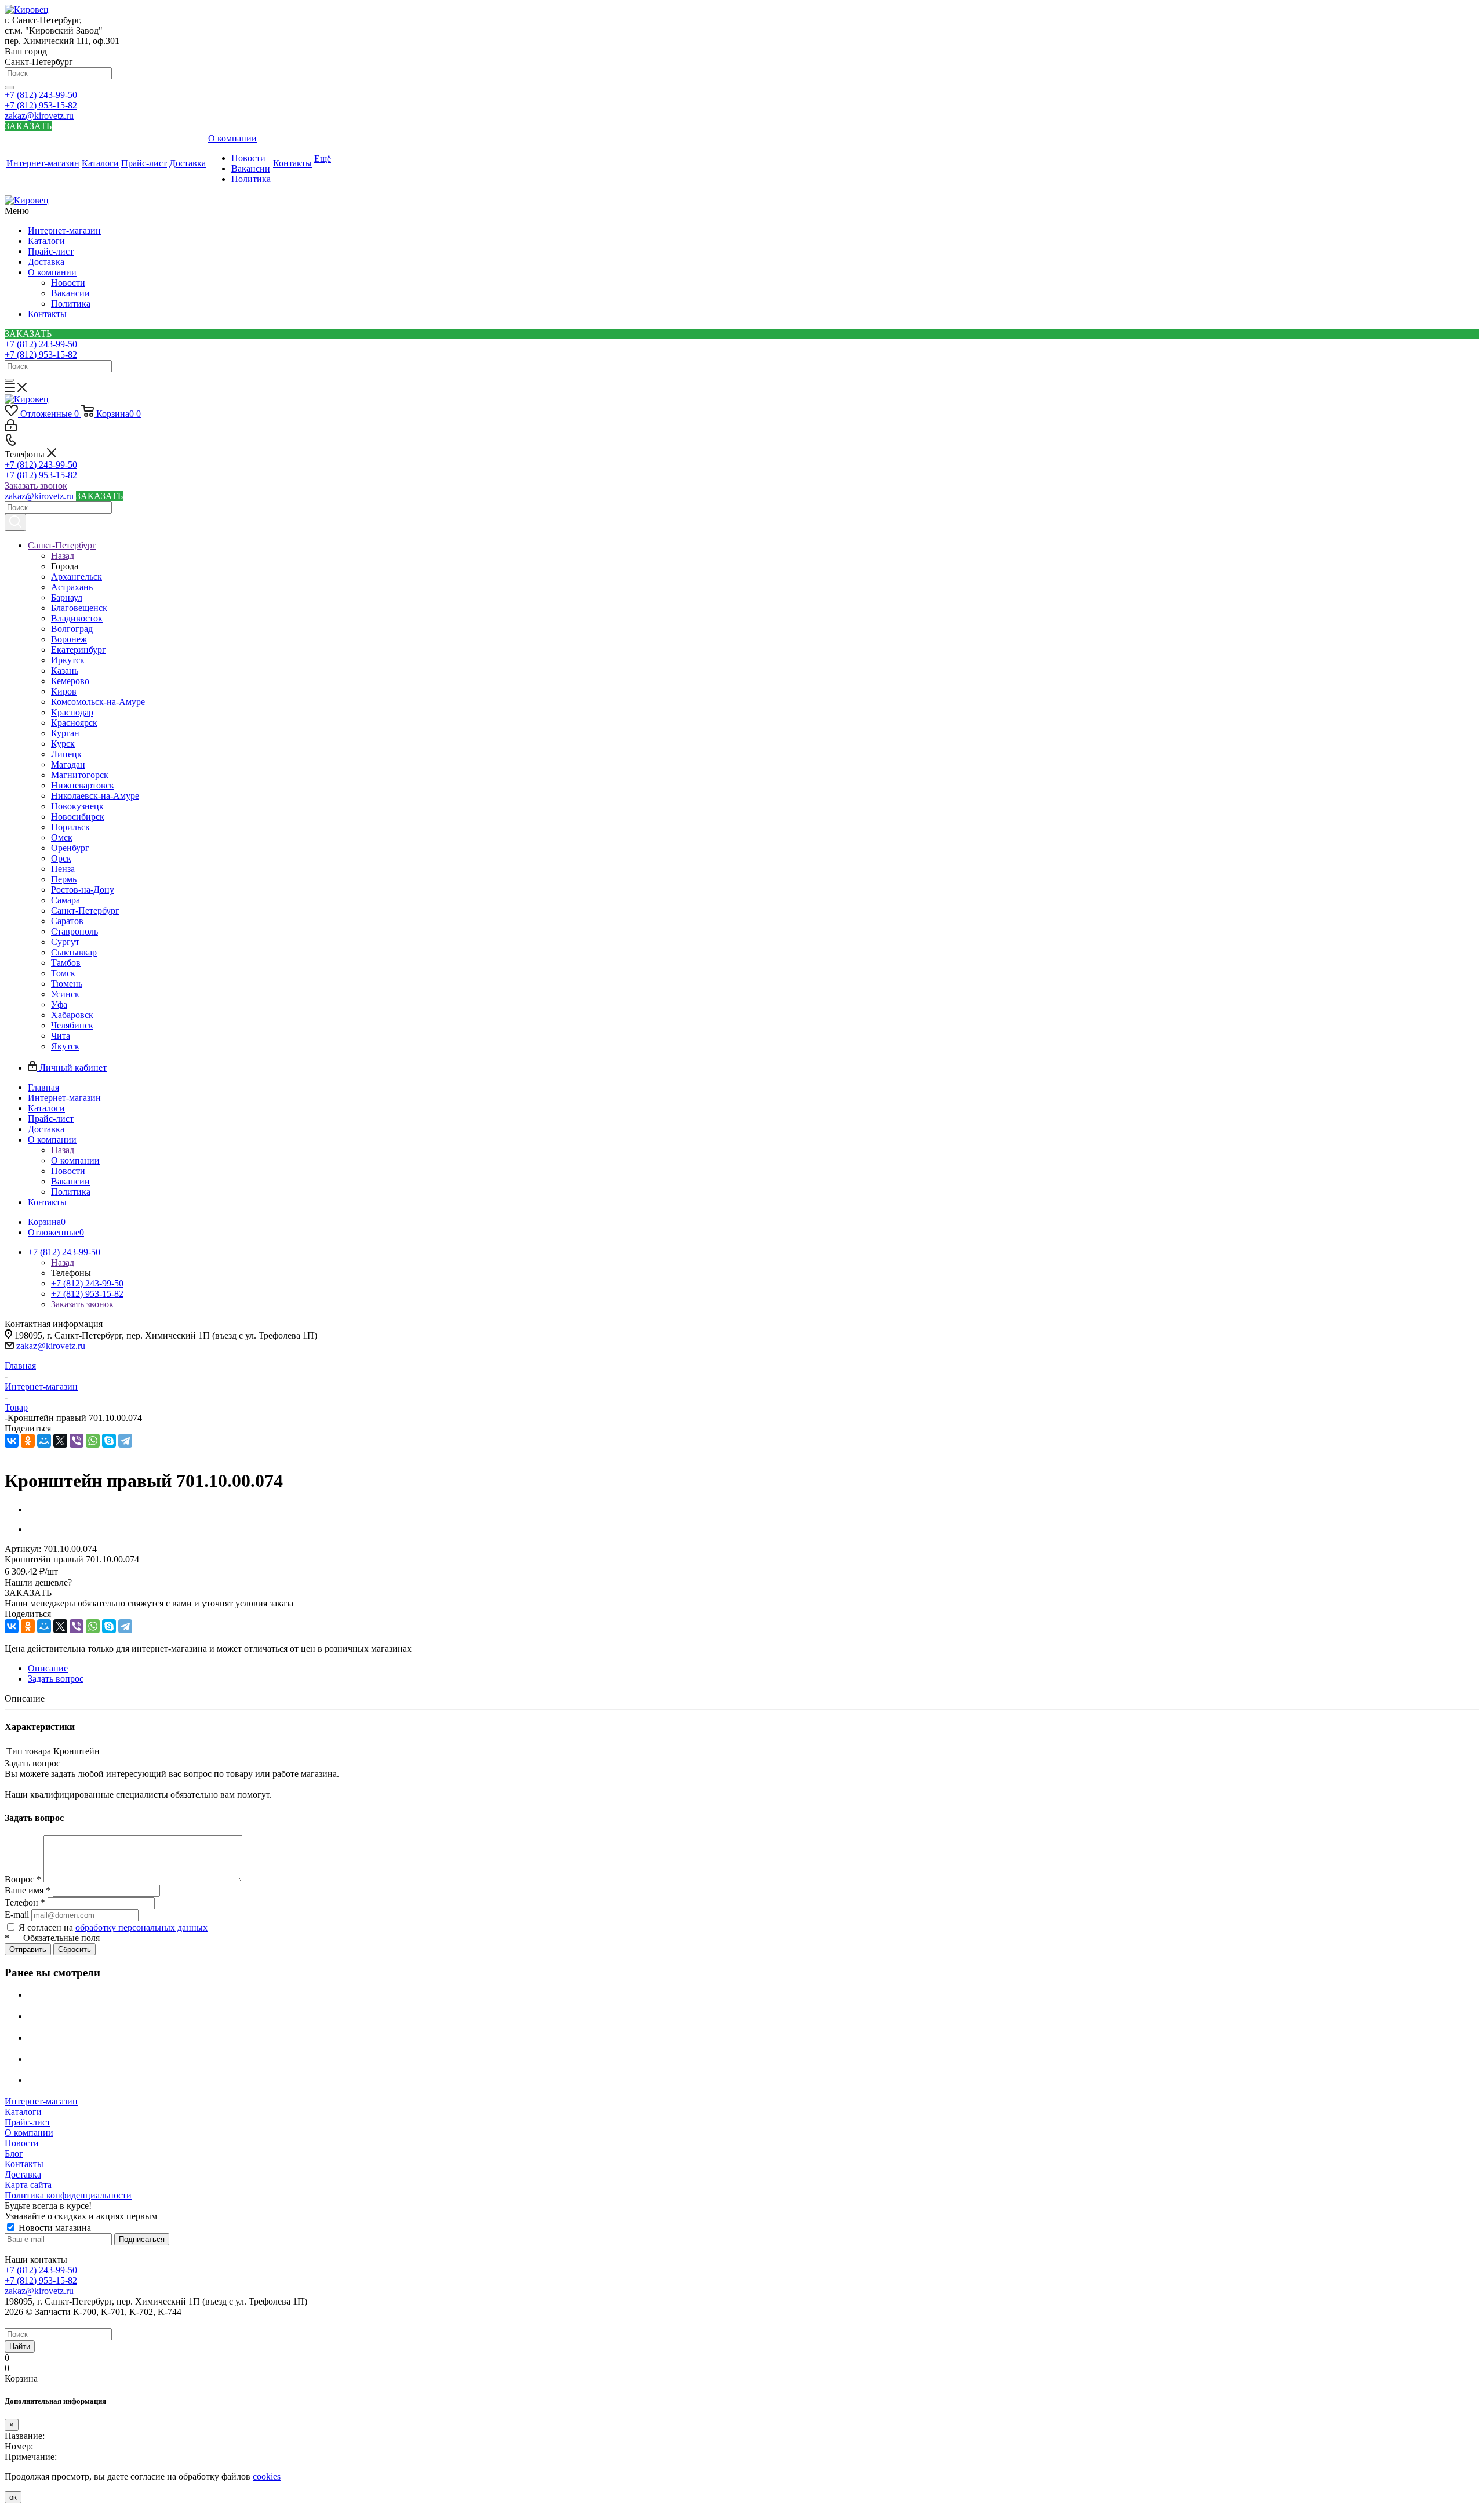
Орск (61, 858)
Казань (65, 670)
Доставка (46, 262)
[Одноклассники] (28, 1441)
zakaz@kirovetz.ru (39, 116)
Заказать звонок (36, 486)
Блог (14, 2153)
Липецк (66, 754)
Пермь (64, 879)
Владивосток (77, 618)
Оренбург (70, 848)
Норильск (70, 827)
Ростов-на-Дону (83, 890)
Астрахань (72, 587)
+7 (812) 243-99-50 (41, 95)
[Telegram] (125, 1441)
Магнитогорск (80, 775)
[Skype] (109, 1441)
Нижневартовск (83, 785)
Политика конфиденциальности (68, 2195)
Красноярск (74, 723)
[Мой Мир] (44, 1441)
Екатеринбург (79, 650)
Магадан (68, 764)
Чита (61, 1036)
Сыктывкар (74, 952)
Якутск (65, 1046)
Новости (68, 283)
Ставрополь (74, 931)
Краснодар (72, 712)
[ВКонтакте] (12, 1441)
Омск (62, 837)
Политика (71, 303)
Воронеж (69, 639)
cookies (267, 2476)
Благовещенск (79, 608)
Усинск (65, 994)
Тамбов (66, 963)
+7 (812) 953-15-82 (41, 105)
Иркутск (68, 660)
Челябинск (72, 1025)
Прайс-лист (51, 251)
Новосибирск (78, 817)
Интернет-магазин (64, 230)
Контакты (47, 314)
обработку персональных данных (141, 1927)
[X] (60, 1441)
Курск (63, 744)
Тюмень (67, 984)
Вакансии (70, 293)
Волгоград (72, 629)
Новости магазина (54, 2228)
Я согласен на (113, 1927)
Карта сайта (28, 2185)
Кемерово (70, 681)
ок (13, 2497)
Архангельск (77, 577)
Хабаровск (72, 1015)
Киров (64, 691)
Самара (66, 900)
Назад (63, 556)
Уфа (59, 1004)
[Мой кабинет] (11, 428)
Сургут (65, 942)
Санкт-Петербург (85, 910)
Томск (63, 973)
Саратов (67, 921)
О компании (52, 272)
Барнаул (67, 597)
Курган (65, 733)
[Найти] (9, 88)
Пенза (63, 869)
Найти (20, 2347)
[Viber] (77, 1441)
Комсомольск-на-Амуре (98, 702)
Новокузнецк (77, 806)
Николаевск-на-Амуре (95, 796)
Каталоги (46, 241)
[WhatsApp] (93, 1441)
